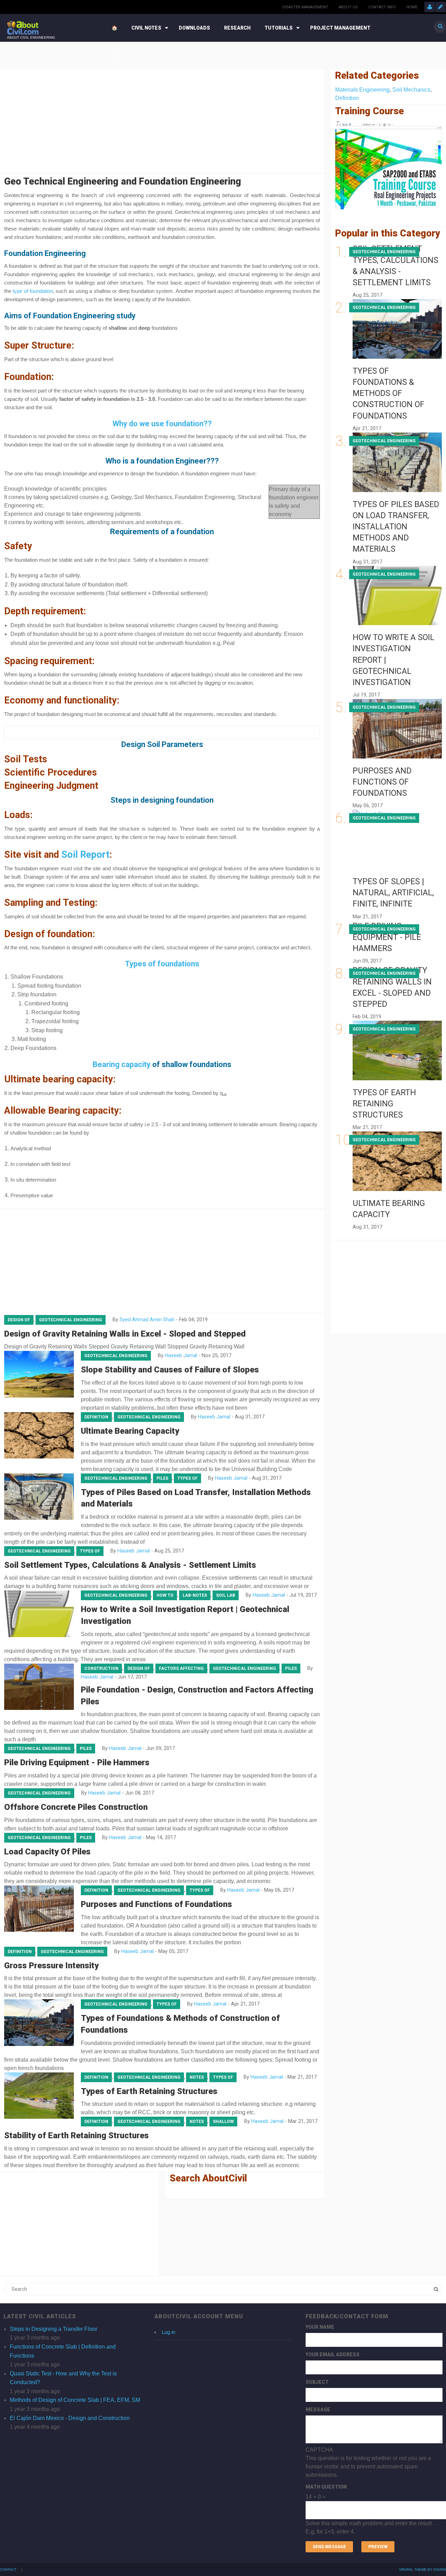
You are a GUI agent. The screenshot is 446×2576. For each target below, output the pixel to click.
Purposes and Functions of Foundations (156, 1904)
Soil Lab (226, 1595)
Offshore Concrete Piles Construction (76, 1807)
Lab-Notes (195, 1595)
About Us (348, 7)
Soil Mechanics (411, 90)
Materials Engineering (362, 90)
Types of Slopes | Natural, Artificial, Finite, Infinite (393, 893)
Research (237, 28)
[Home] (23, 27)
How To (165, 1595)
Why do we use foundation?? (162, 424)
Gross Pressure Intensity (51, 1966)
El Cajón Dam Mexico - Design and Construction (70, 2418)
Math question (326, 2487)
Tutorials (279, 28)
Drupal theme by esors (423, 2570)
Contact (8, 2570)
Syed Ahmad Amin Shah (147, 1320)
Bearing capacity (122, 1064)
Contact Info (382, 7)
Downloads (194, 28)
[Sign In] (430, 7)
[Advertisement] (162, 120)
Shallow (223, 2122)
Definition (96, 1417)
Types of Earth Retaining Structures (149, 2091)
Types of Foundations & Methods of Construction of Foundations (389, 394)
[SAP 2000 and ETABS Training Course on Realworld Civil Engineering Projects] (389, 165)
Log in (168, 2332)
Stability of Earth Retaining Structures (76, 2135)
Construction (101, 1668)
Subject (317, 2382)
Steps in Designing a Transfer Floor (53, 2329)
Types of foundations (162, 964)
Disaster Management (305, 7)
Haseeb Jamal (181, 1356)
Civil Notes (146, 28)
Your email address (333, 2355)
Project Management (340, 28)
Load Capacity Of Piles (47, 1852)
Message (318, 2410)
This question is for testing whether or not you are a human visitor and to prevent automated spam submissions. (369, 2491)
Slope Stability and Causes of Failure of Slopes (170, 1370)
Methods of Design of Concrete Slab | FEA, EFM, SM (75, 2400)
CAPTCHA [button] (319, 2450)
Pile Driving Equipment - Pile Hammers (77, 1762)
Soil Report (85, 855)
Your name (320, 2327)
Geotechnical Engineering (71, 1320)
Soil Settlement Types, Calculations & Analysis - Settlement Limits (130, 1565)
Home (412, 7)
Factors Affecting (181, 1668)
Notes (197, 2077)
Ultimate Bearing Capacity (130, 1431)
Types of (187, 1478)
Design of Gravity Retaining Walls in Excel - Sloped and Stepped (125, 1334)
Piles (162, 1478)
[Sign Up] (440, 7)
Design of (19, 1320)
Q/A (116, 56)
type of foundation (33, 291)
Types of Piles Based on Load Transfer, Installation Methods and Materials (396, 527)
